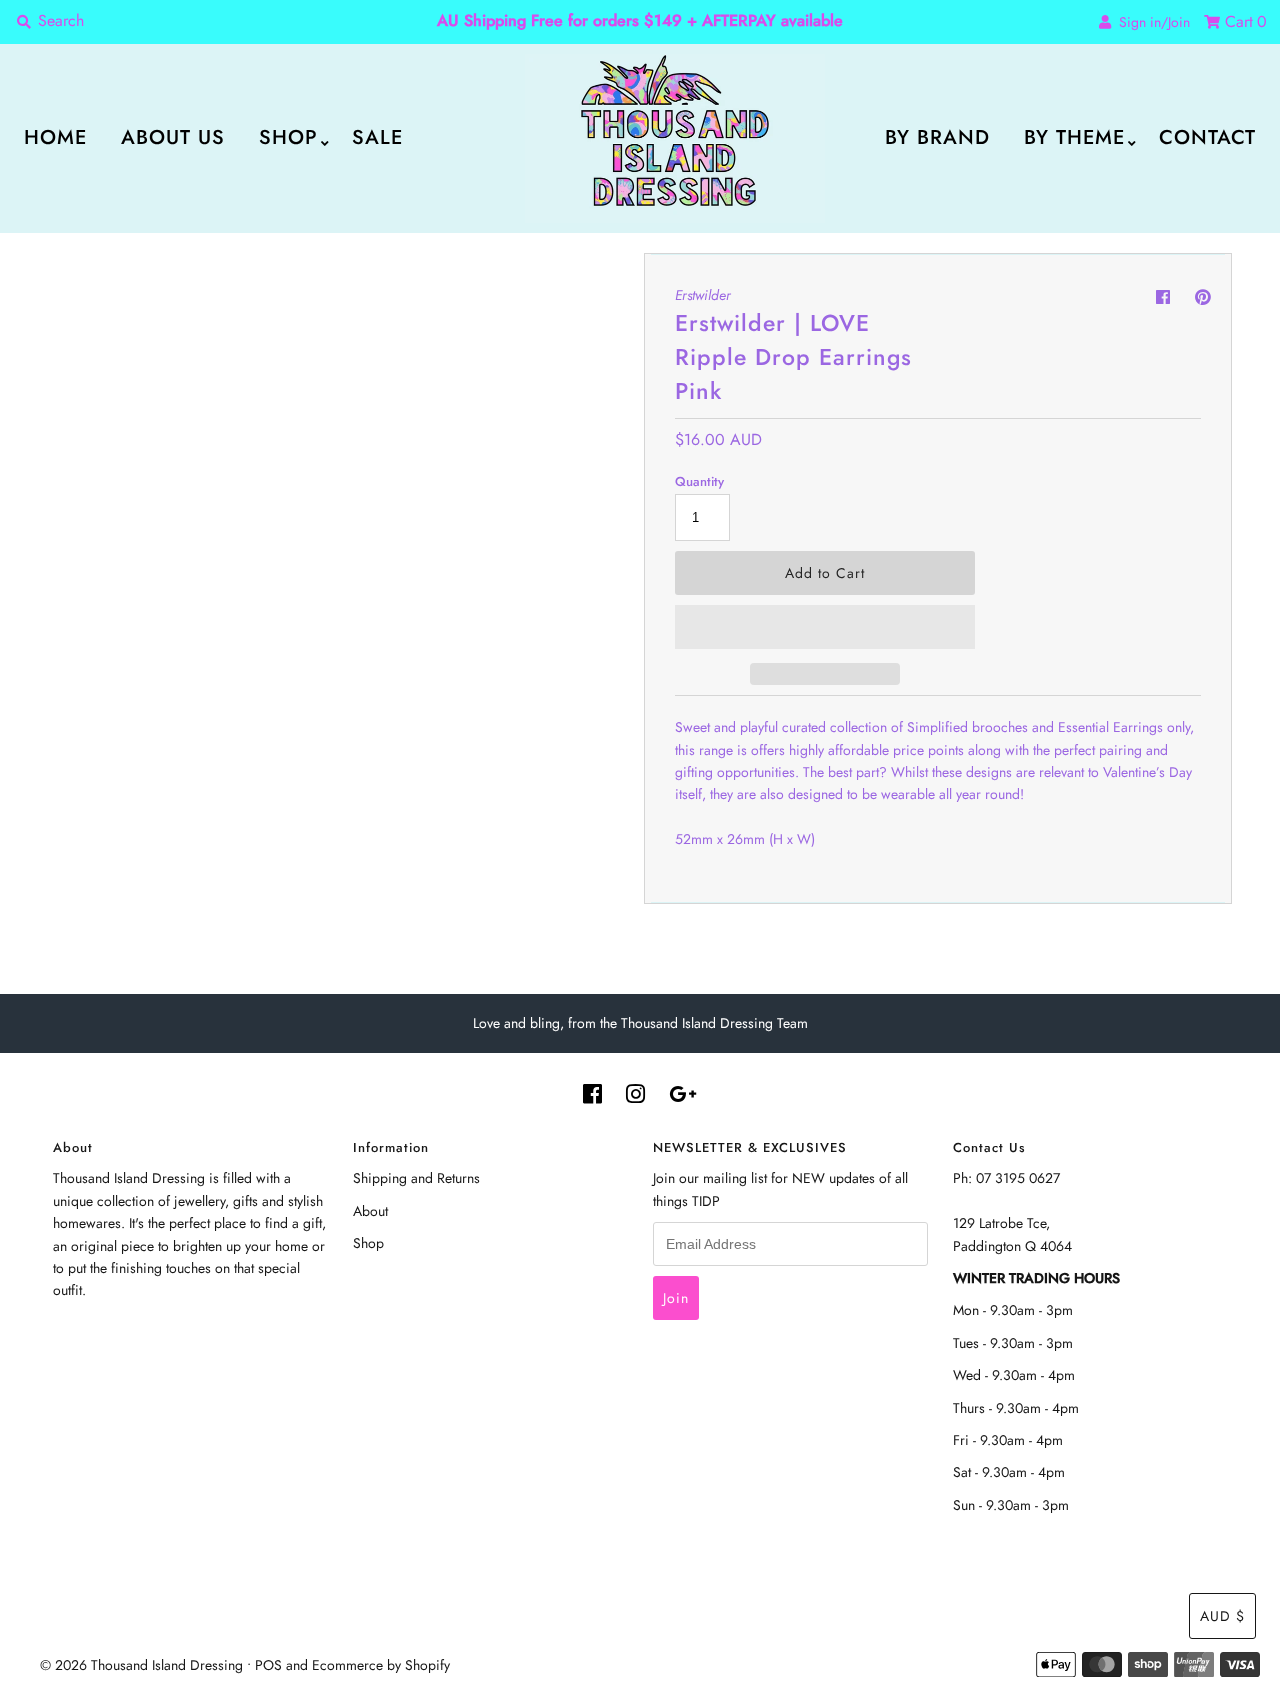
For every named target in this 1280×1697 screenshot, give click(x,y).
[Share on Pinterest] (1203, 297)
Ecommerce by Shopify (381, 1665)
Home (55, 137)
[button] (825, 627)
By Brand (937, 137)
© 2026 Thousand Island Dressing (141, 1665)
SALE (377, 137)
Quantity (699, 481)
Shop (288, 137)
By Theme (1074, 137)
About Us (173, 137)
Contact (1207, 137)
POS (268, 1665)
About (370, 1211)
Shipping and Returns (416, 1178)
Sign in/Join (1150, 22)
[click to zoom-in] (602, 285)
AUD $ (1222, 1616)
